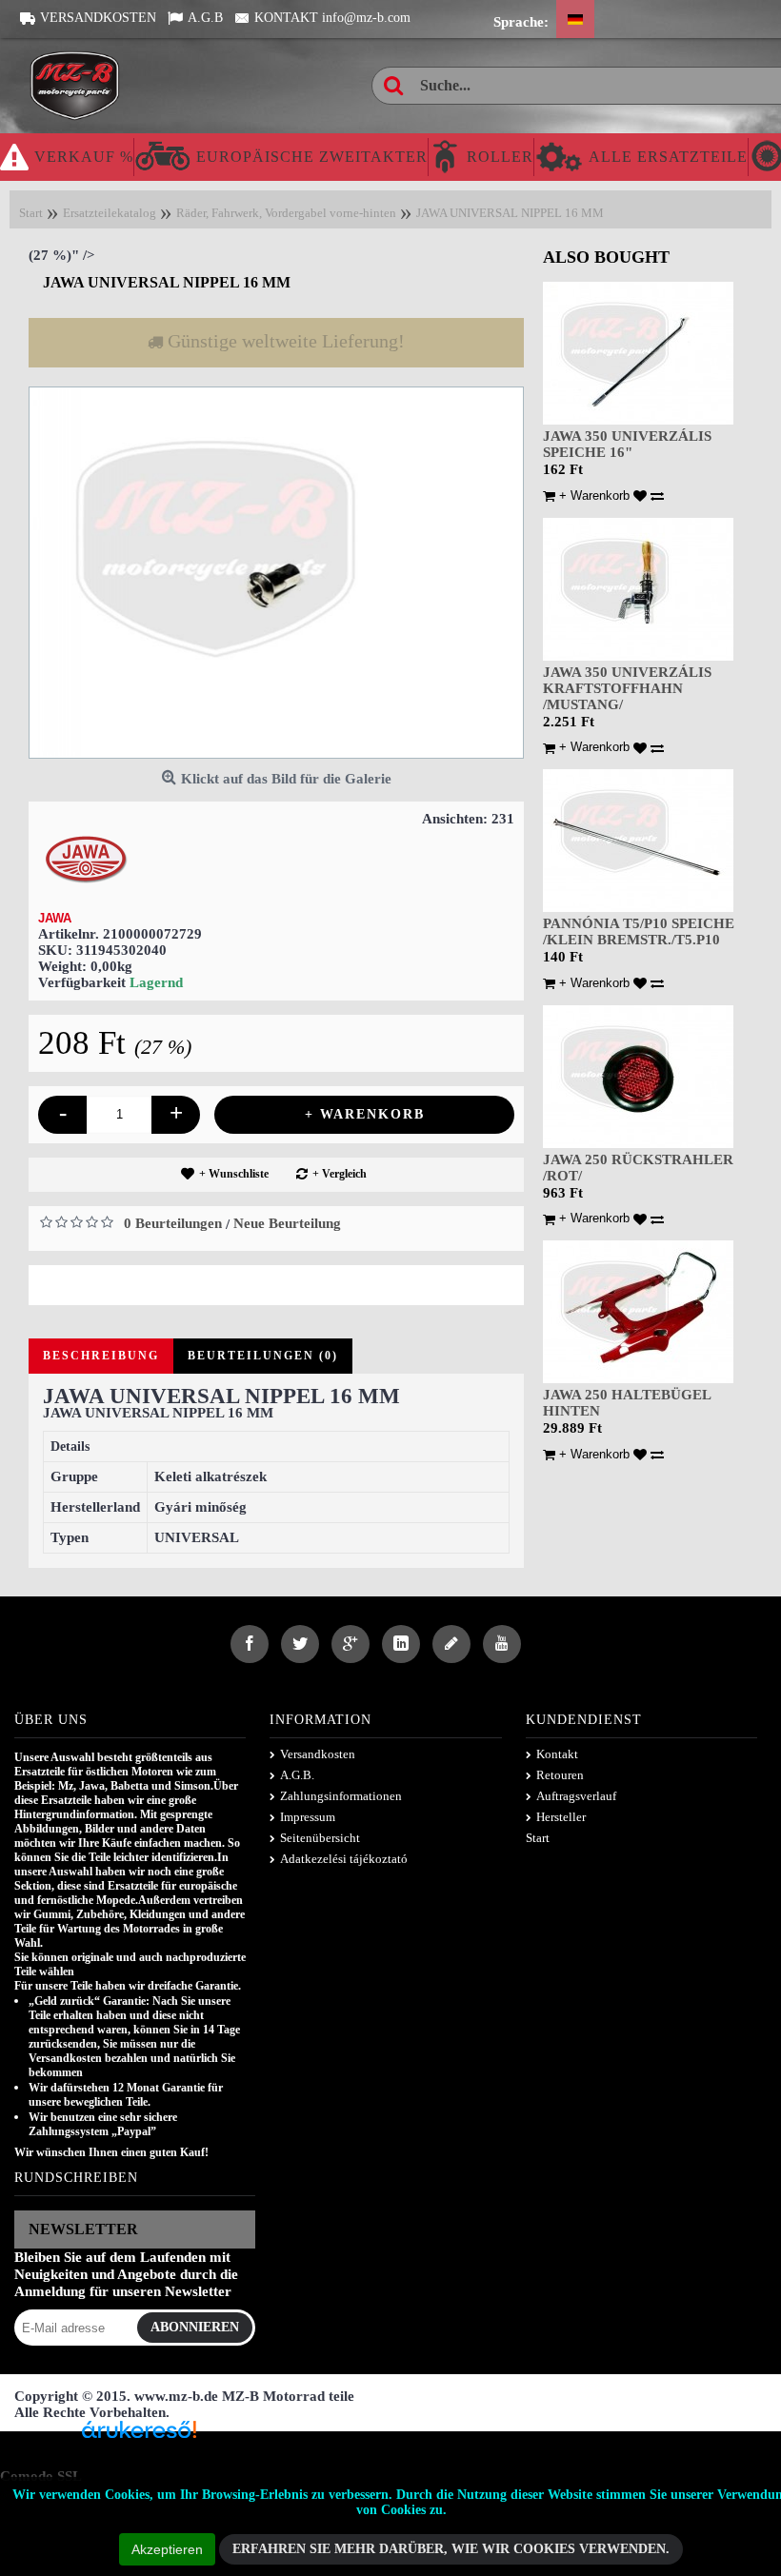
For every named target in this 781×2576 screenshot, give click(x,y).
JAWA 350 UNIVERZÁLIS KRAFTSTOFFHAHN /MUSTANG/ (627, 688)
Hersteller (561, 1818)
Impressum (308, 1818)
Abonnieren (195, 2328)
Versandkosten (318, 1755)
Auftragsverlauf (576, 1797)
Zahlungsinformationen (341, 1797)
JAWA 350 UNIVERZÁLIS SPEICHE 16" (627, 444)
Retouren (560, 1776)
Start (538, 1839)
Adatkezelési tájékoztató (344, 1860)
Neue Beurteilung (287, 1223)
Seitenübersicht (320, 1839)
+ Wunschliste (234, 1174)
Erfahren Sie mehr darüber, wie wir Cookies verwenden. (451, 2549)
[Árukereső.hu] (139, 2437)
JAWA (55, 918)
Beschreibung (101, 1357)
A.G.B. (297, 1776)
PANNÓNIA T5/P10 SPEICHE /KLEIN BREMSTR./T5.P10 (639, 931)
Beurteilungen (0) (263, 1357)
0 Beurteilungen (173, 1223)
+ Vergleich (340, 1174)
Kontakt (557, 1755)
